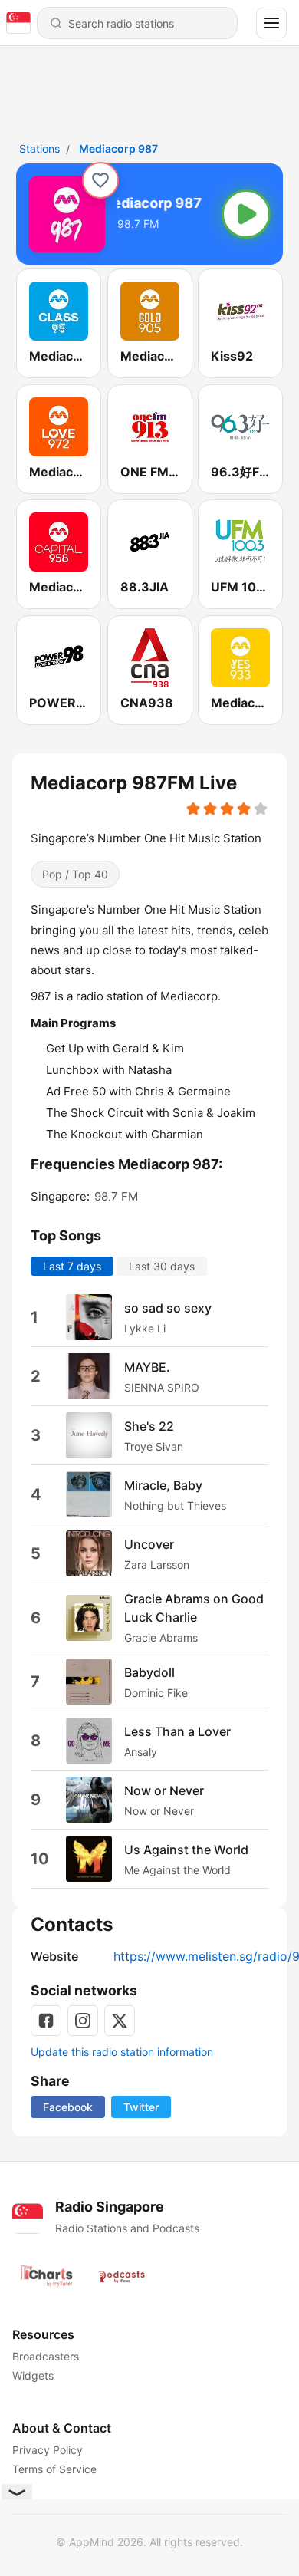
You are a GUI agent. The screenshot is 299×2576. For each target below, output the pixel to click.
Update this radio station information (122, 2052)
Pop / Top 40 (75, 874)
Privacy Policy (48, 2450)
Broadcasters (46, 2356)
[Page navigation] (271, 23)
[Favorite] (100, 180)
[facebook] (46, 2021)
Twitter (141, 2107)
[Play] (246, 214)
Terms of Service (54, 2469)
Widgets (33, 2375)
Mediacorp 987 (118, 148)
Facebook (68, 2107)
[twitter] (120, 2021)
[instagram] (83, 2021)
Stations (39, 148)
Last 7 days (72, 1266)
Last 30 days (162, 1266)
